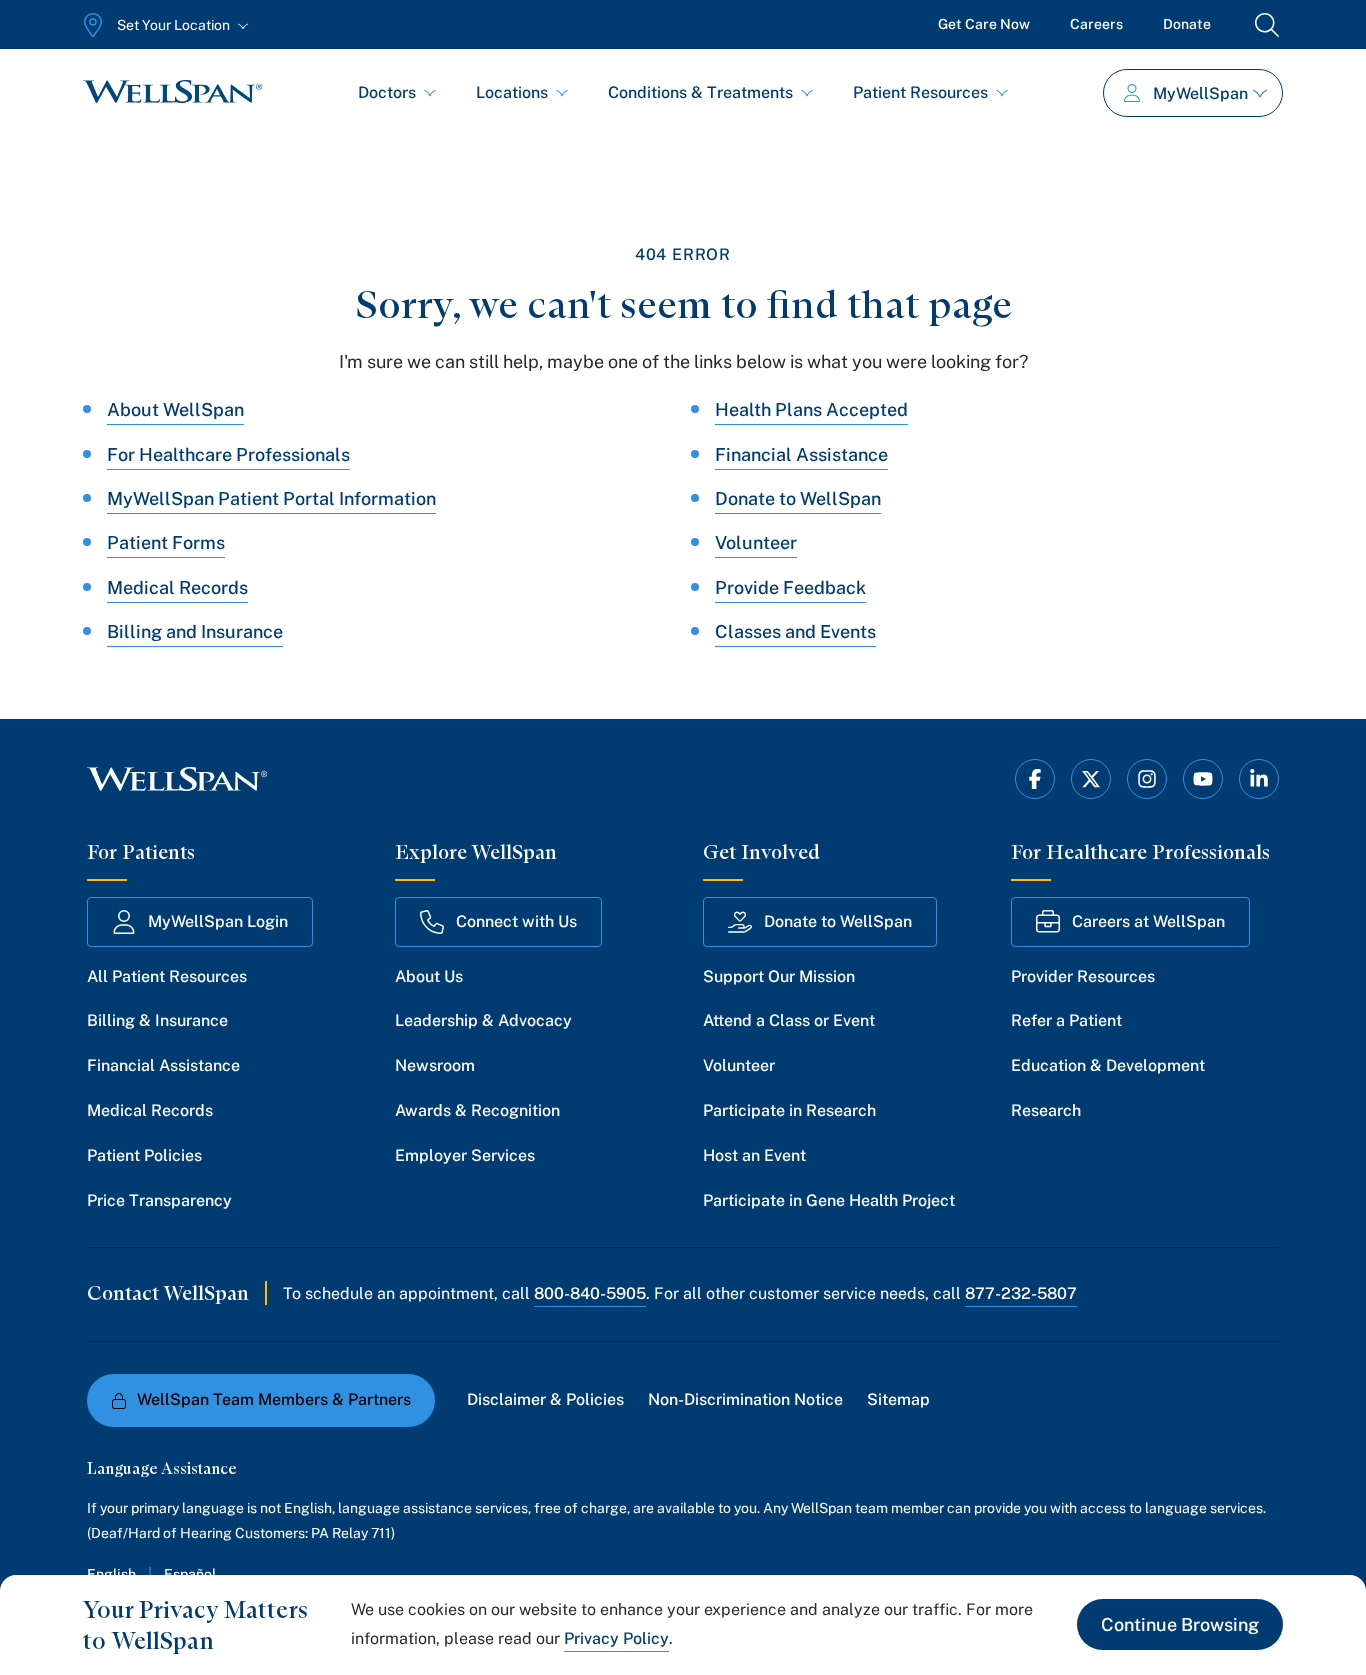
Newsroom (435, 1065)
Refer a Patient (1066, 1020)
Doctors (387, 92)
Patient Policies (144, 1155)
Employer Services (465, 1155)
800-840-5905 (590, 1293)
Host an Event (754, 1155)
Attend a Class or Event (789, 1020)
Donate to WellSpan (798, 498)
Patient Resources (920, 92)
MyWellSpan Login (218, 921)
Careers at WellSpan (1148, 921)
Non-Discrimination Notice (745, 1399)
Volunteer (756, 542)
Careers (1096, 24)
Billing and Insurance (195, 631)
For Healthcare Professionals (228, 454)
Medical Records (177, 587)
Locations (512, 92)
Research (1046, 1110)
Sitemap (898, 1399)
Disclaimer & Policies (545, 1399)
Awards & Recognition (477, 1110)
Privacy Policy (616, 1638)
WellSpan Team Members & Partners (274, 1399)
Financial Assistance (801, 454)
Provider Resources (1083, 976)
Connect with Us (516, 921)
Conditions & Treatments (700, 92)
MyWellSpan (1200, 93)
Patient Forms (166, 542)
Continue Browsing (1180, 1624)
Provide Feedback (790, 587)
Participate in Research (789, 1110)
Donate (1187, 24)
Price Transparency (159, 1200)
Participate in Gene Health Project (829, 1200)
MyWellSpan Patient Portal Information (271, 498)
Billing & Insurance (157, 1020)
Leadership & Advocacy (483, 1020)
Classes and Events (795, 631)
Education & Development (1108, 1065)
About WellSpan (175, 409)
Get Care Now (984, 24)
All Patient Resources (167, 976)
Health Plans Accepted (811, 409)
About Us (429, 976)
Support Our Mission (779, 976)
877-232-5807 (1021, 1293)
